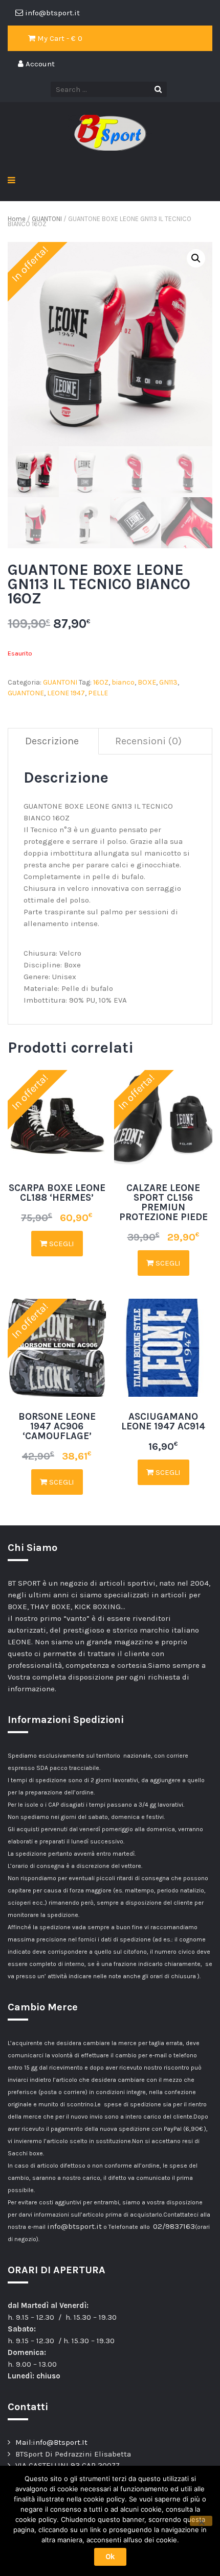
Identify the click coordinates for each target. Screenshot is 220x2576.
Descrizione (52, 741)
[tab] (52, 742)
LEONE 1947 (66, 693)
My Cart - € (59, 38)
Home (17, 219)
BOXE (147, 682)
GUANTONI (47, 219)
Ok (110, 2557)
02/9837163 (174, 2226)
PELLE (98, 693)
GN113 (168, 682)
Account (39, 64)
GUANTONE (26, 693)
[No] (201, 2521)
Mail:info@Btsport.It (51, 2442)
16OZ (101, 682)
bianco (123, 682)
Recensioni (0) (148, 741)
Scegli (61, 1244)
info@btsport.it (74, 2226)
